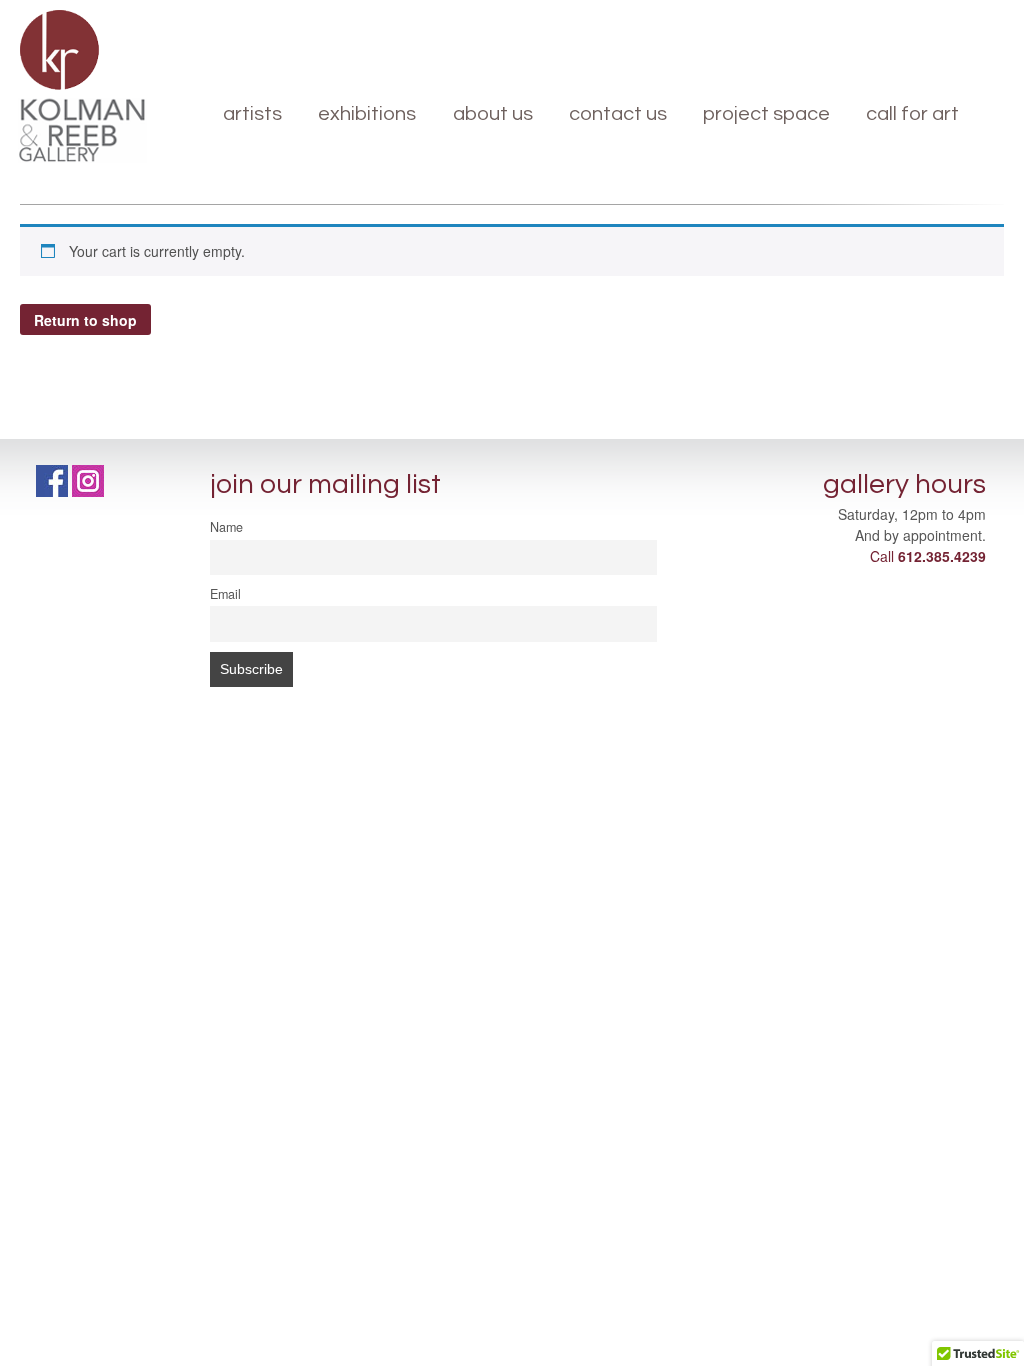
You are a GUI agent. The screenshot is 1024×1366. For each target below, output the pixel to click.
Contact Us (618, 114)
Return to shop (85, 320)
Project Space (766, 114)
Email (225, 594)
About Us (493, 114)
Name (226, 527)
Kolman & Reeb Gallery (60, 50)
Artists (252, 114)
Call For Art (912, 114)
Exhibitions (367, 114)
